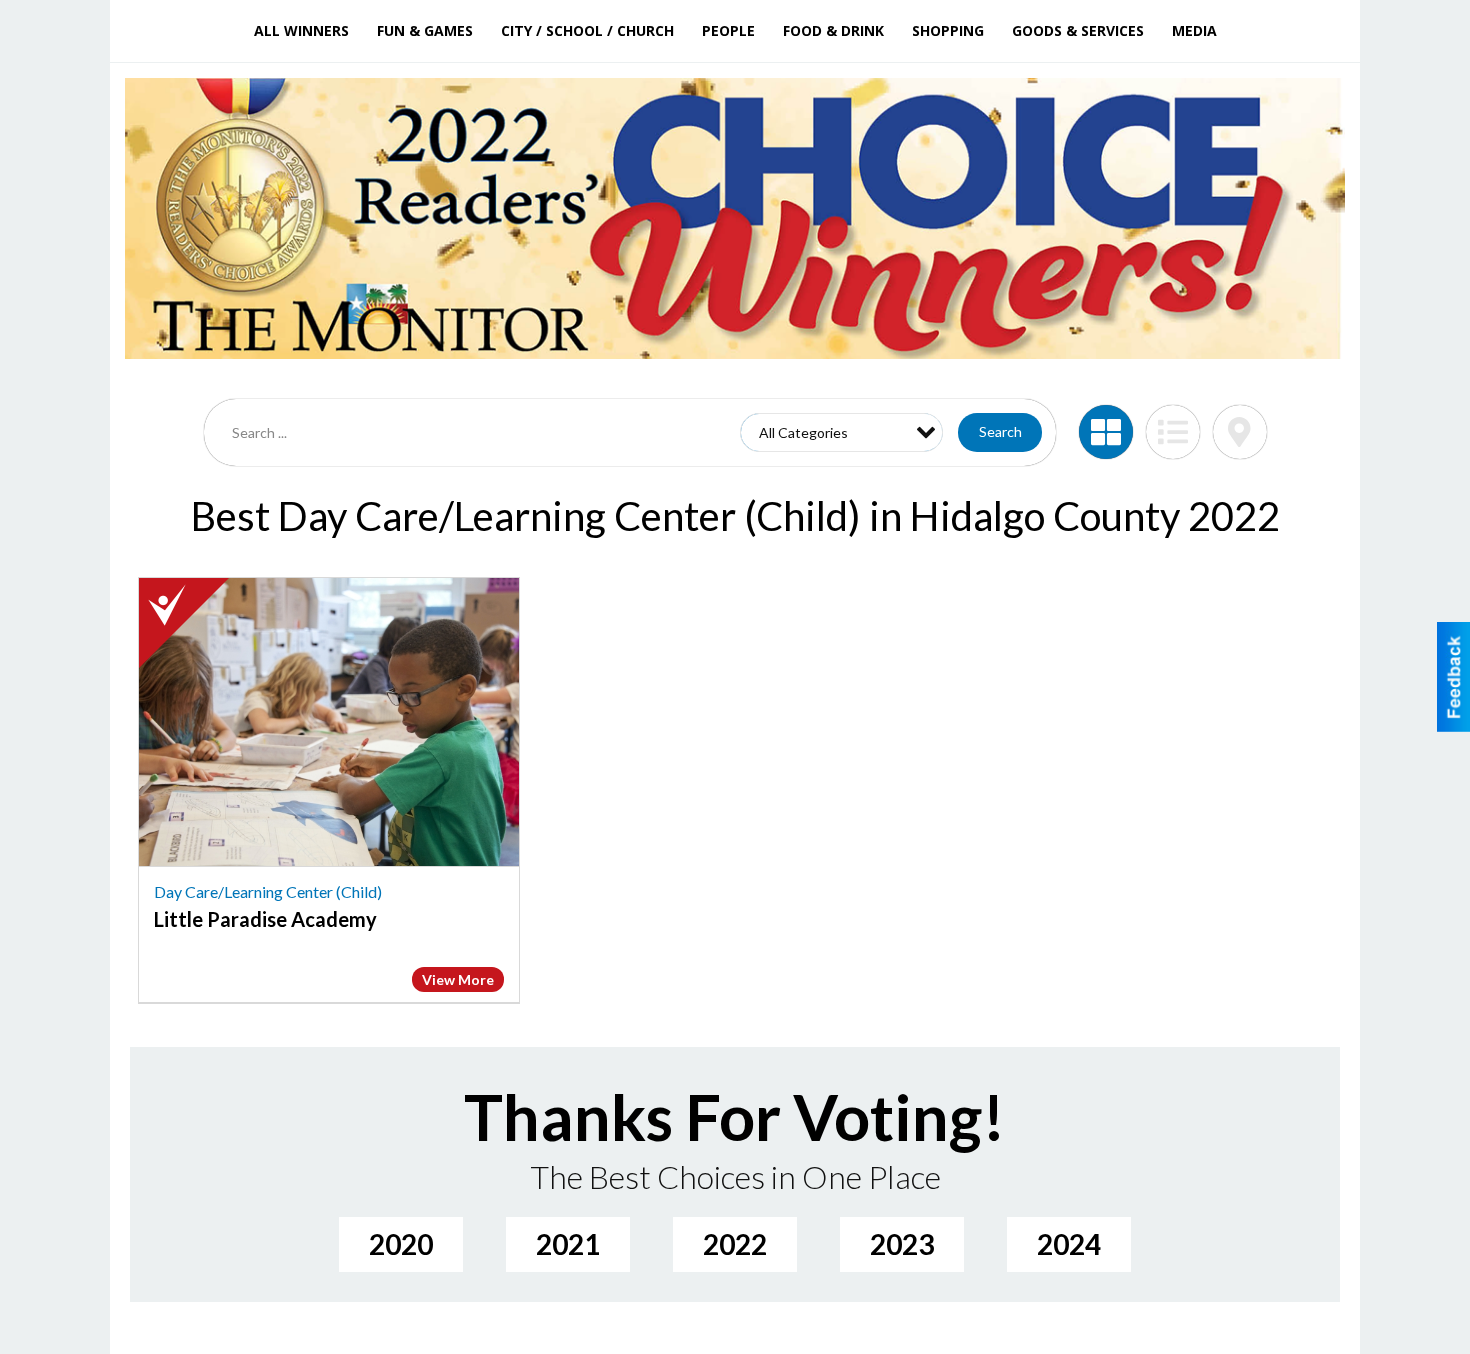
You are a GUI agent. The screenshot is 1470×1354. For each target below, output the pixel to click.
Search (1000, 431)
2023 (902, 1244)
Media (1194, 30)
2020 (401, 1244)
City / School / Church (587, 30)
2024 (1069, 1244)
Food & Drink (833, 30)
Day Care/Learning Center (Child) (268, 891)
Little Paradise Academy (265, 919)
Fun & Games (425, 30)
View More (458, 979)
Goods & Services (1078, 30)
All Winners (301, 30)
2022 (735, 1244)
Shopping (948, 30)
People (728, 30)
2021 (568, 1244)
